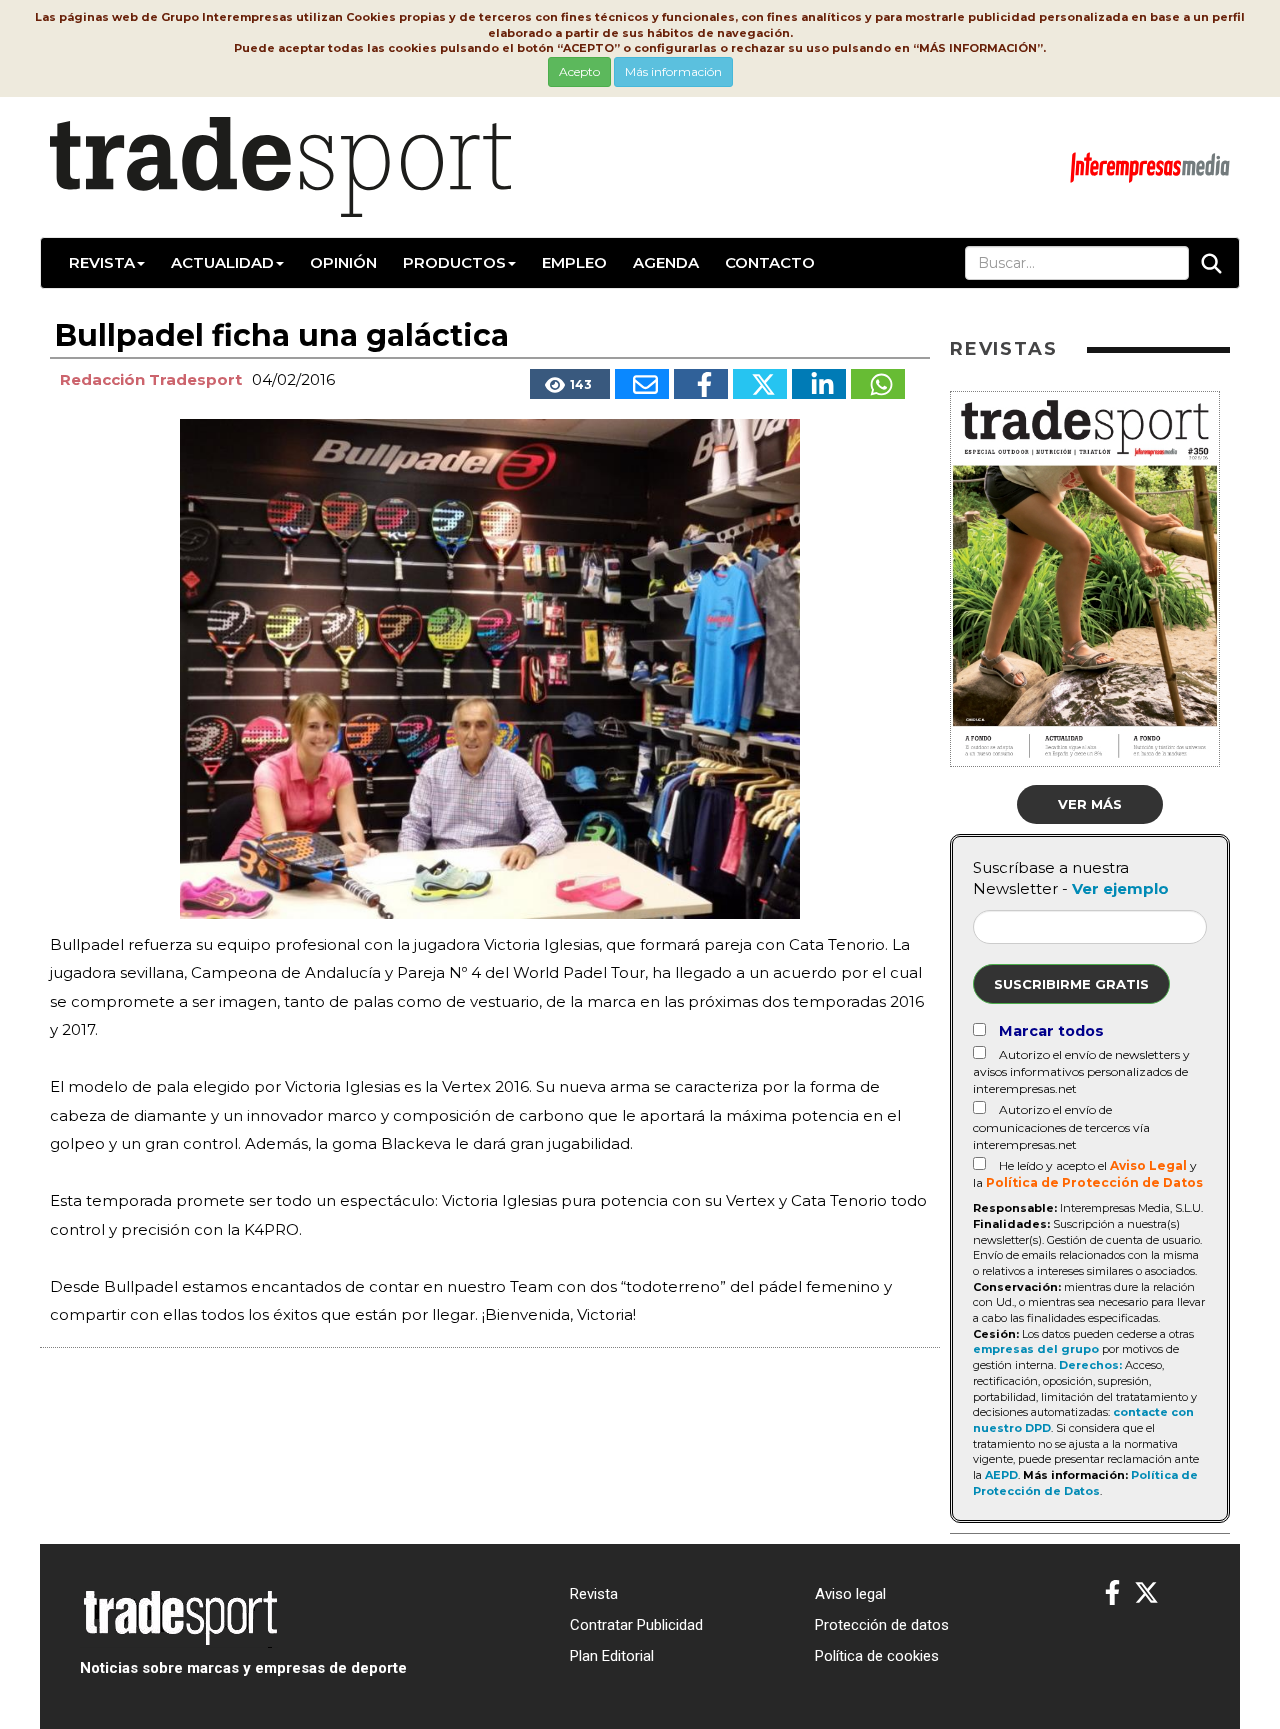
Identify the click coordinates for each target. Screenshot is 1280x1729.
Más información (673, 71)
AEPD (1001, 1475)
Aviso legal (850, 1594)
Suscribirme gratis (1071, 984)
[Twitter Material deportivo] (1146, 1593)
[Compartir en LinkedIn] (819, 384)
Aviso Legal (1148, 1165)
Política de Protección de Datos (1094, 1182)
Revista (102, 262)
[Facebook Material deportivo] (1112, 1593)
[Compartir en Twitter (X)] (760, 384)
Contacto (770, 262)
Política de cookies (877, 1656)
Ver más (1090, 804)
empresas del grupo (1036, 1349)
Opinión (343, 262)
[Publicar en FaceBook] (701, 384)
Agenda (666, 262)
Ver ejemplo (1120, 888)
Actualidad (222, 262)
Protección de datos (882, 1625)
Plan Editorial (612, 1656)
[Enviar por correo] (642, 384)
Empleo (574, 262)
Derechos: (1090, 1365)
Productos (454, 262)
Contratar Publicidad (636, 1625)
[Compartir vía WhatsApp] (878, 384)
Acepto (579, 71)
